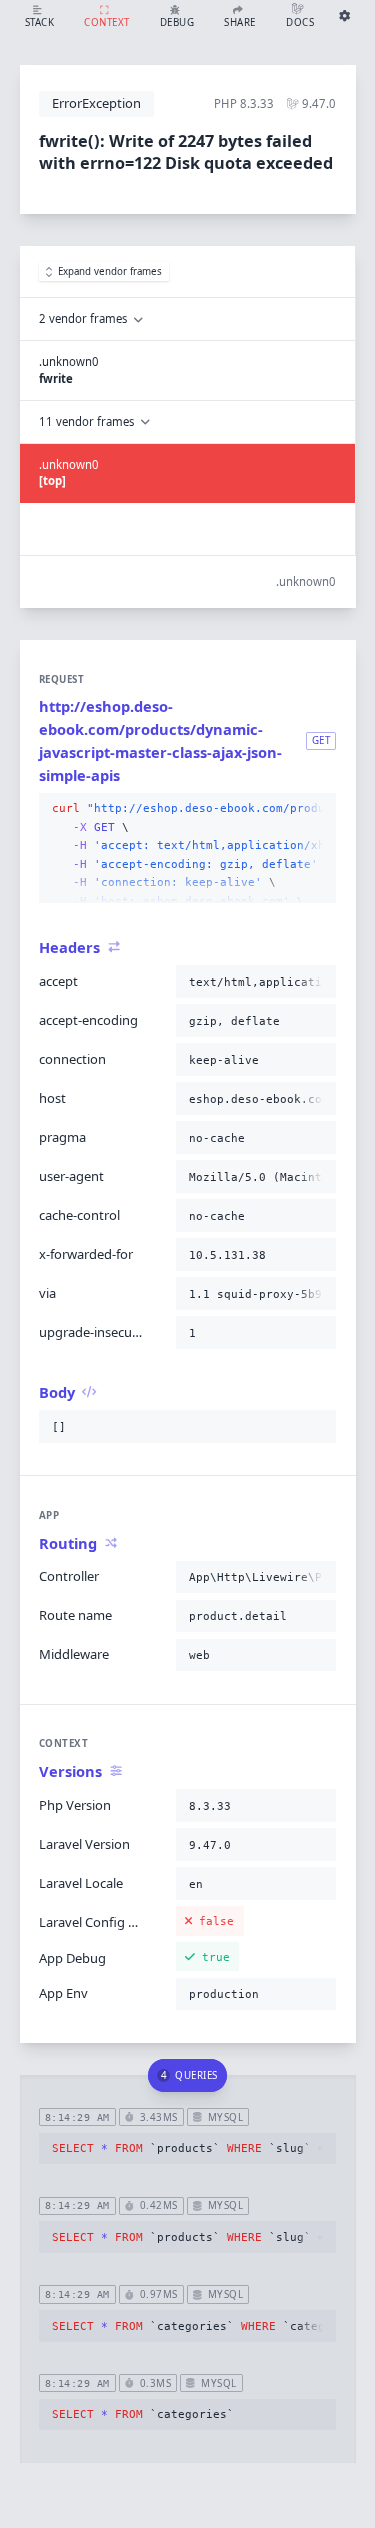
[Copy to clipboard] (317, 809)
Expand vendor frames (110, 271)
